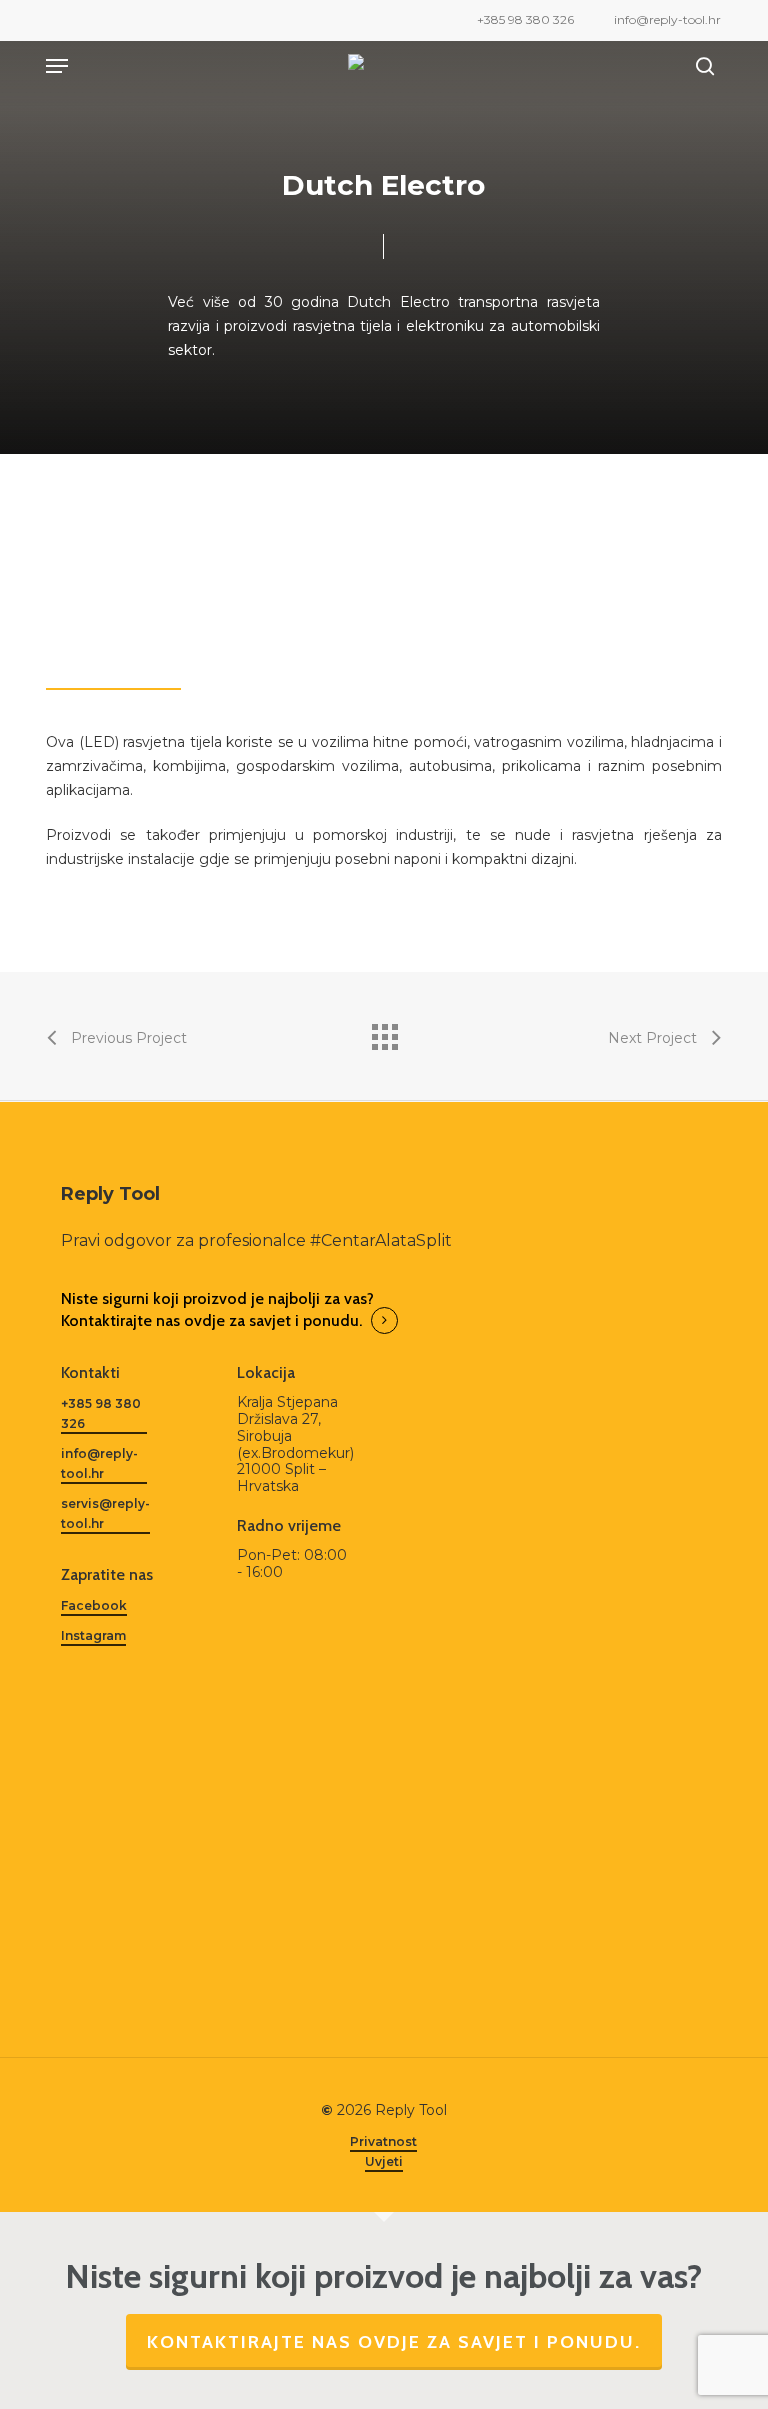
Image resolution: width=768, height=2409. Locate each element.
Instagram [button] (93, 1635)
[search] (700, 66)
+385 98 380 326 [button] (101, 1413)
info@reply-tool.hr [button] (99, 1463)
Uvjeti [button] (384, 2161)
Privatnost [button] (383, 2141)
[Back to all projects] (384, 1032)
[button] (57, 66)
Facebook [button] (94, 1605)
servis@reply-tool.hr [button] (105, 1513)
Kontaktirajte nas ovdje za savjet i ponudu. (394, 2342)
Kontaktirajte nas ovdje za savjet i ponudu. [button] (211, 1320)
